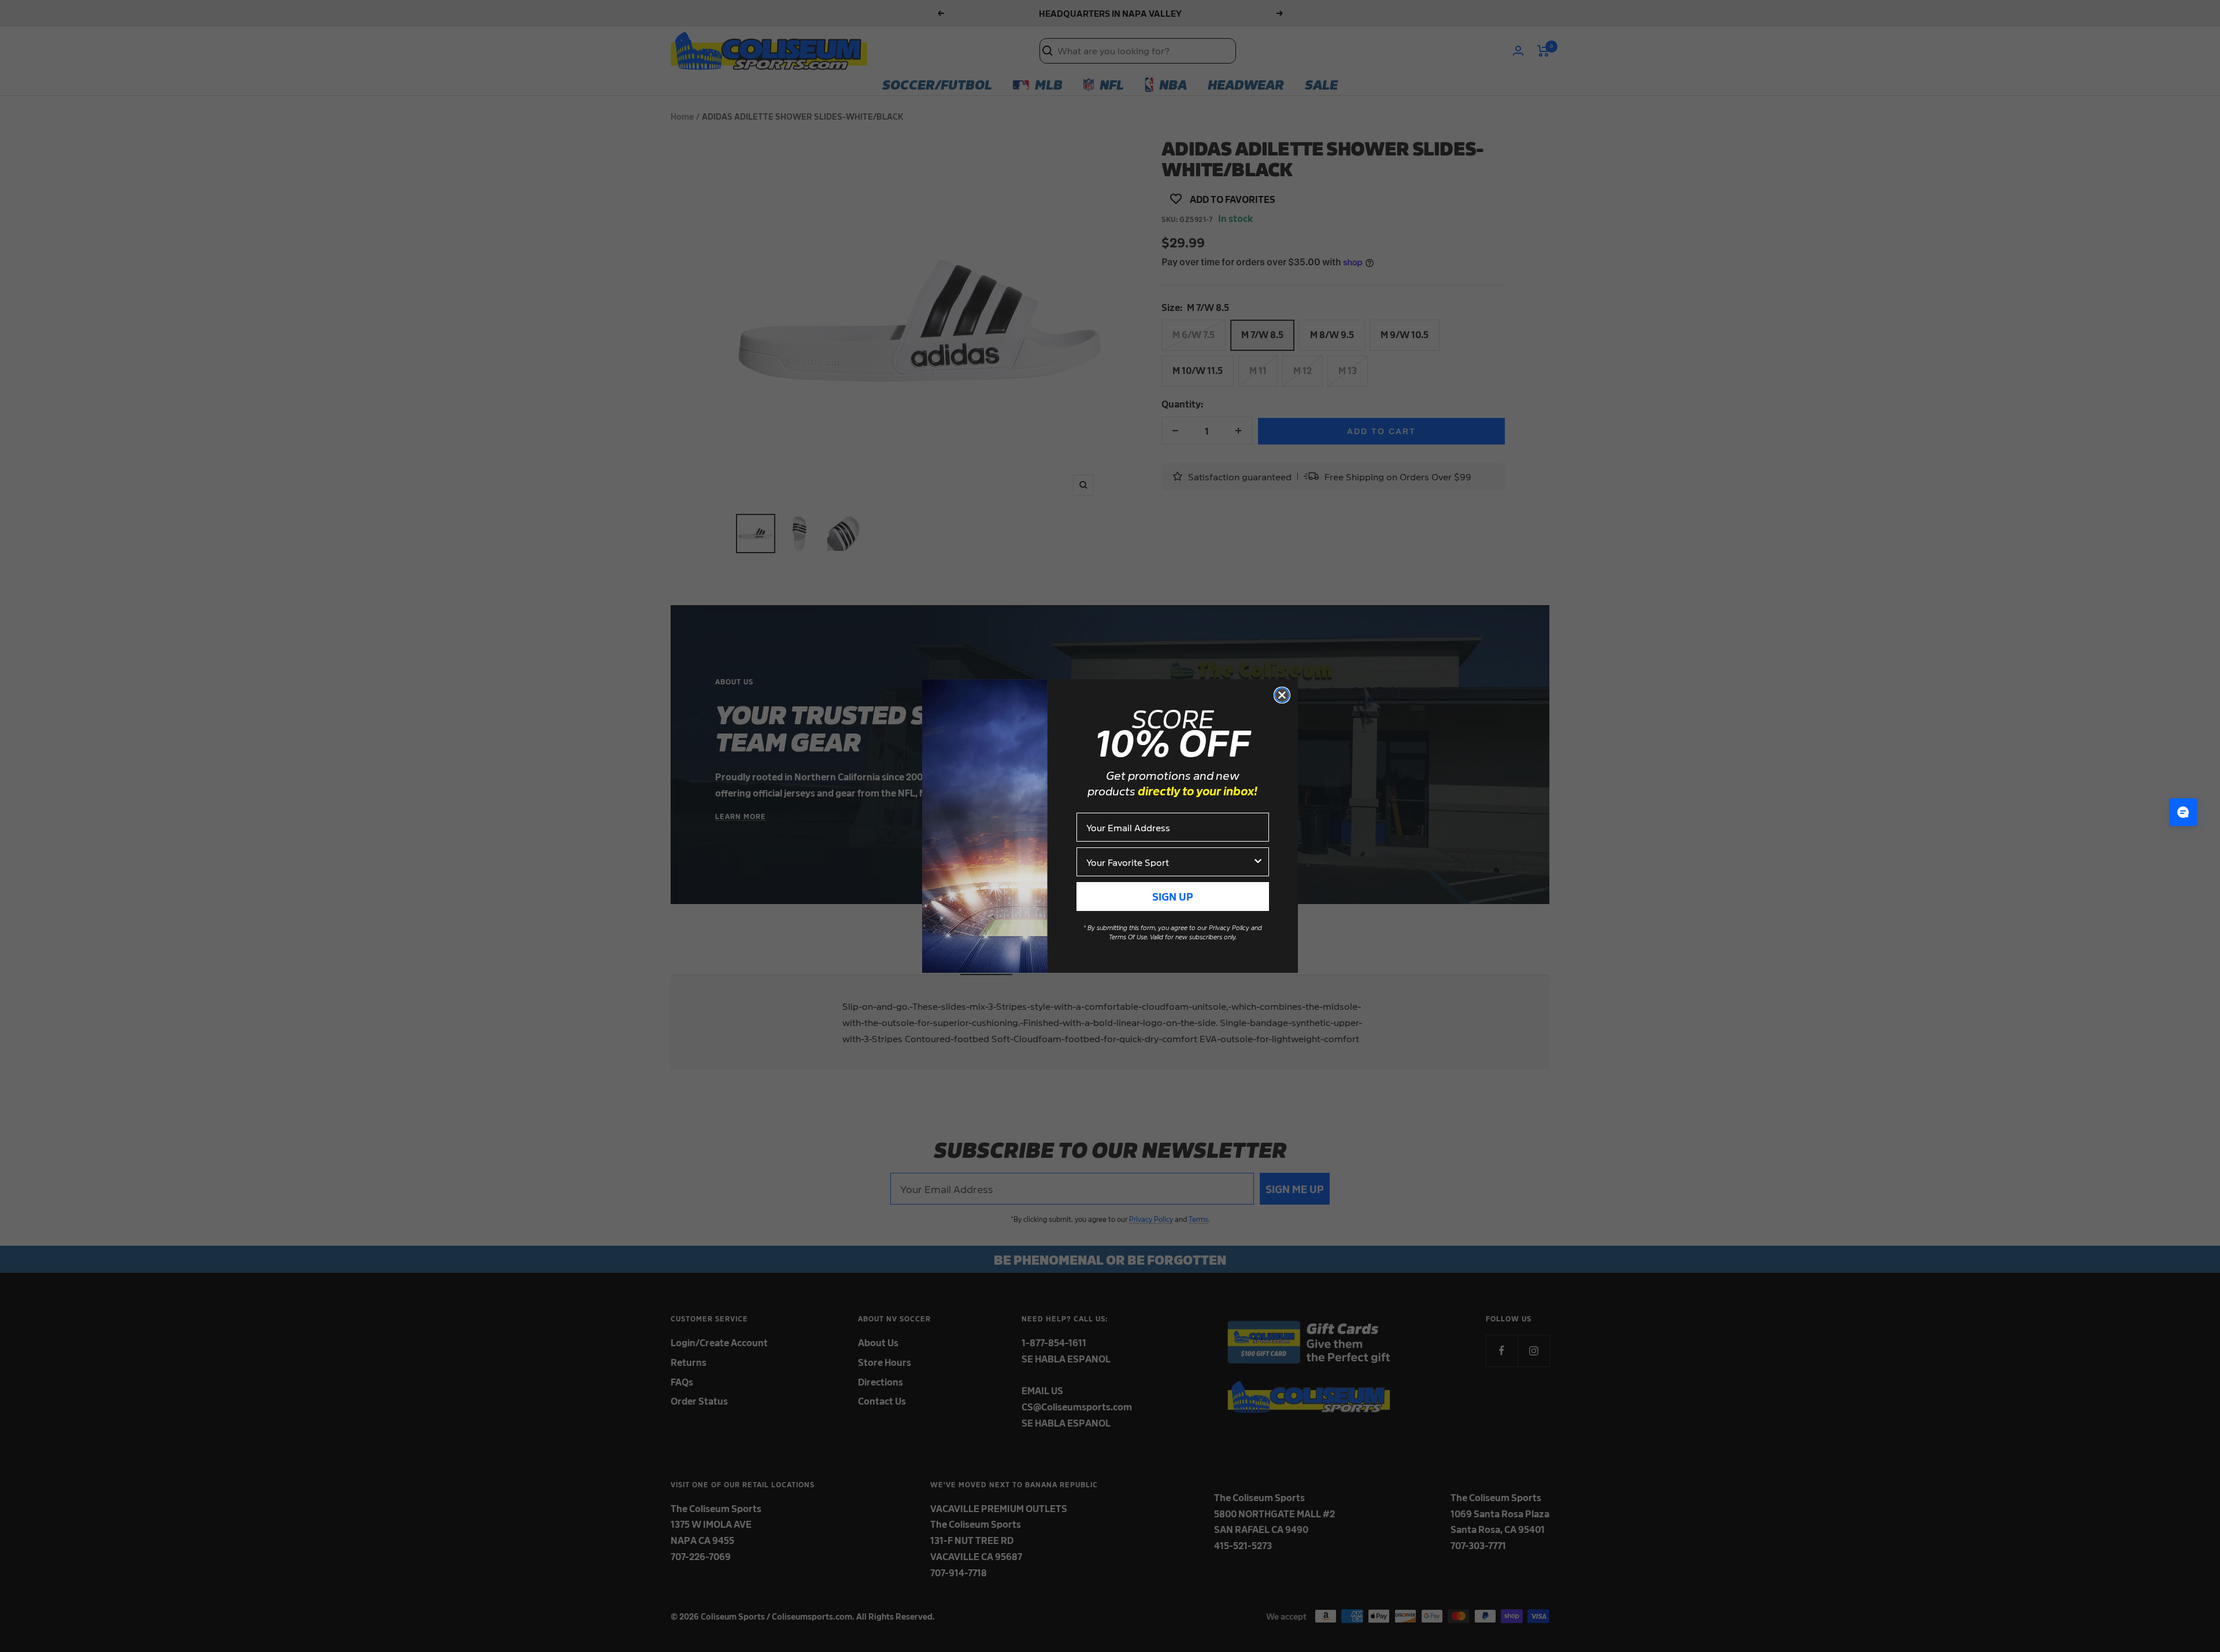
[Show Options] (1258, 862)
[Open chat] (2183, 812)
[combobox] (1169, 862)
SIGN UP (1173, 896)
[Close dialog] (1282, 695)
